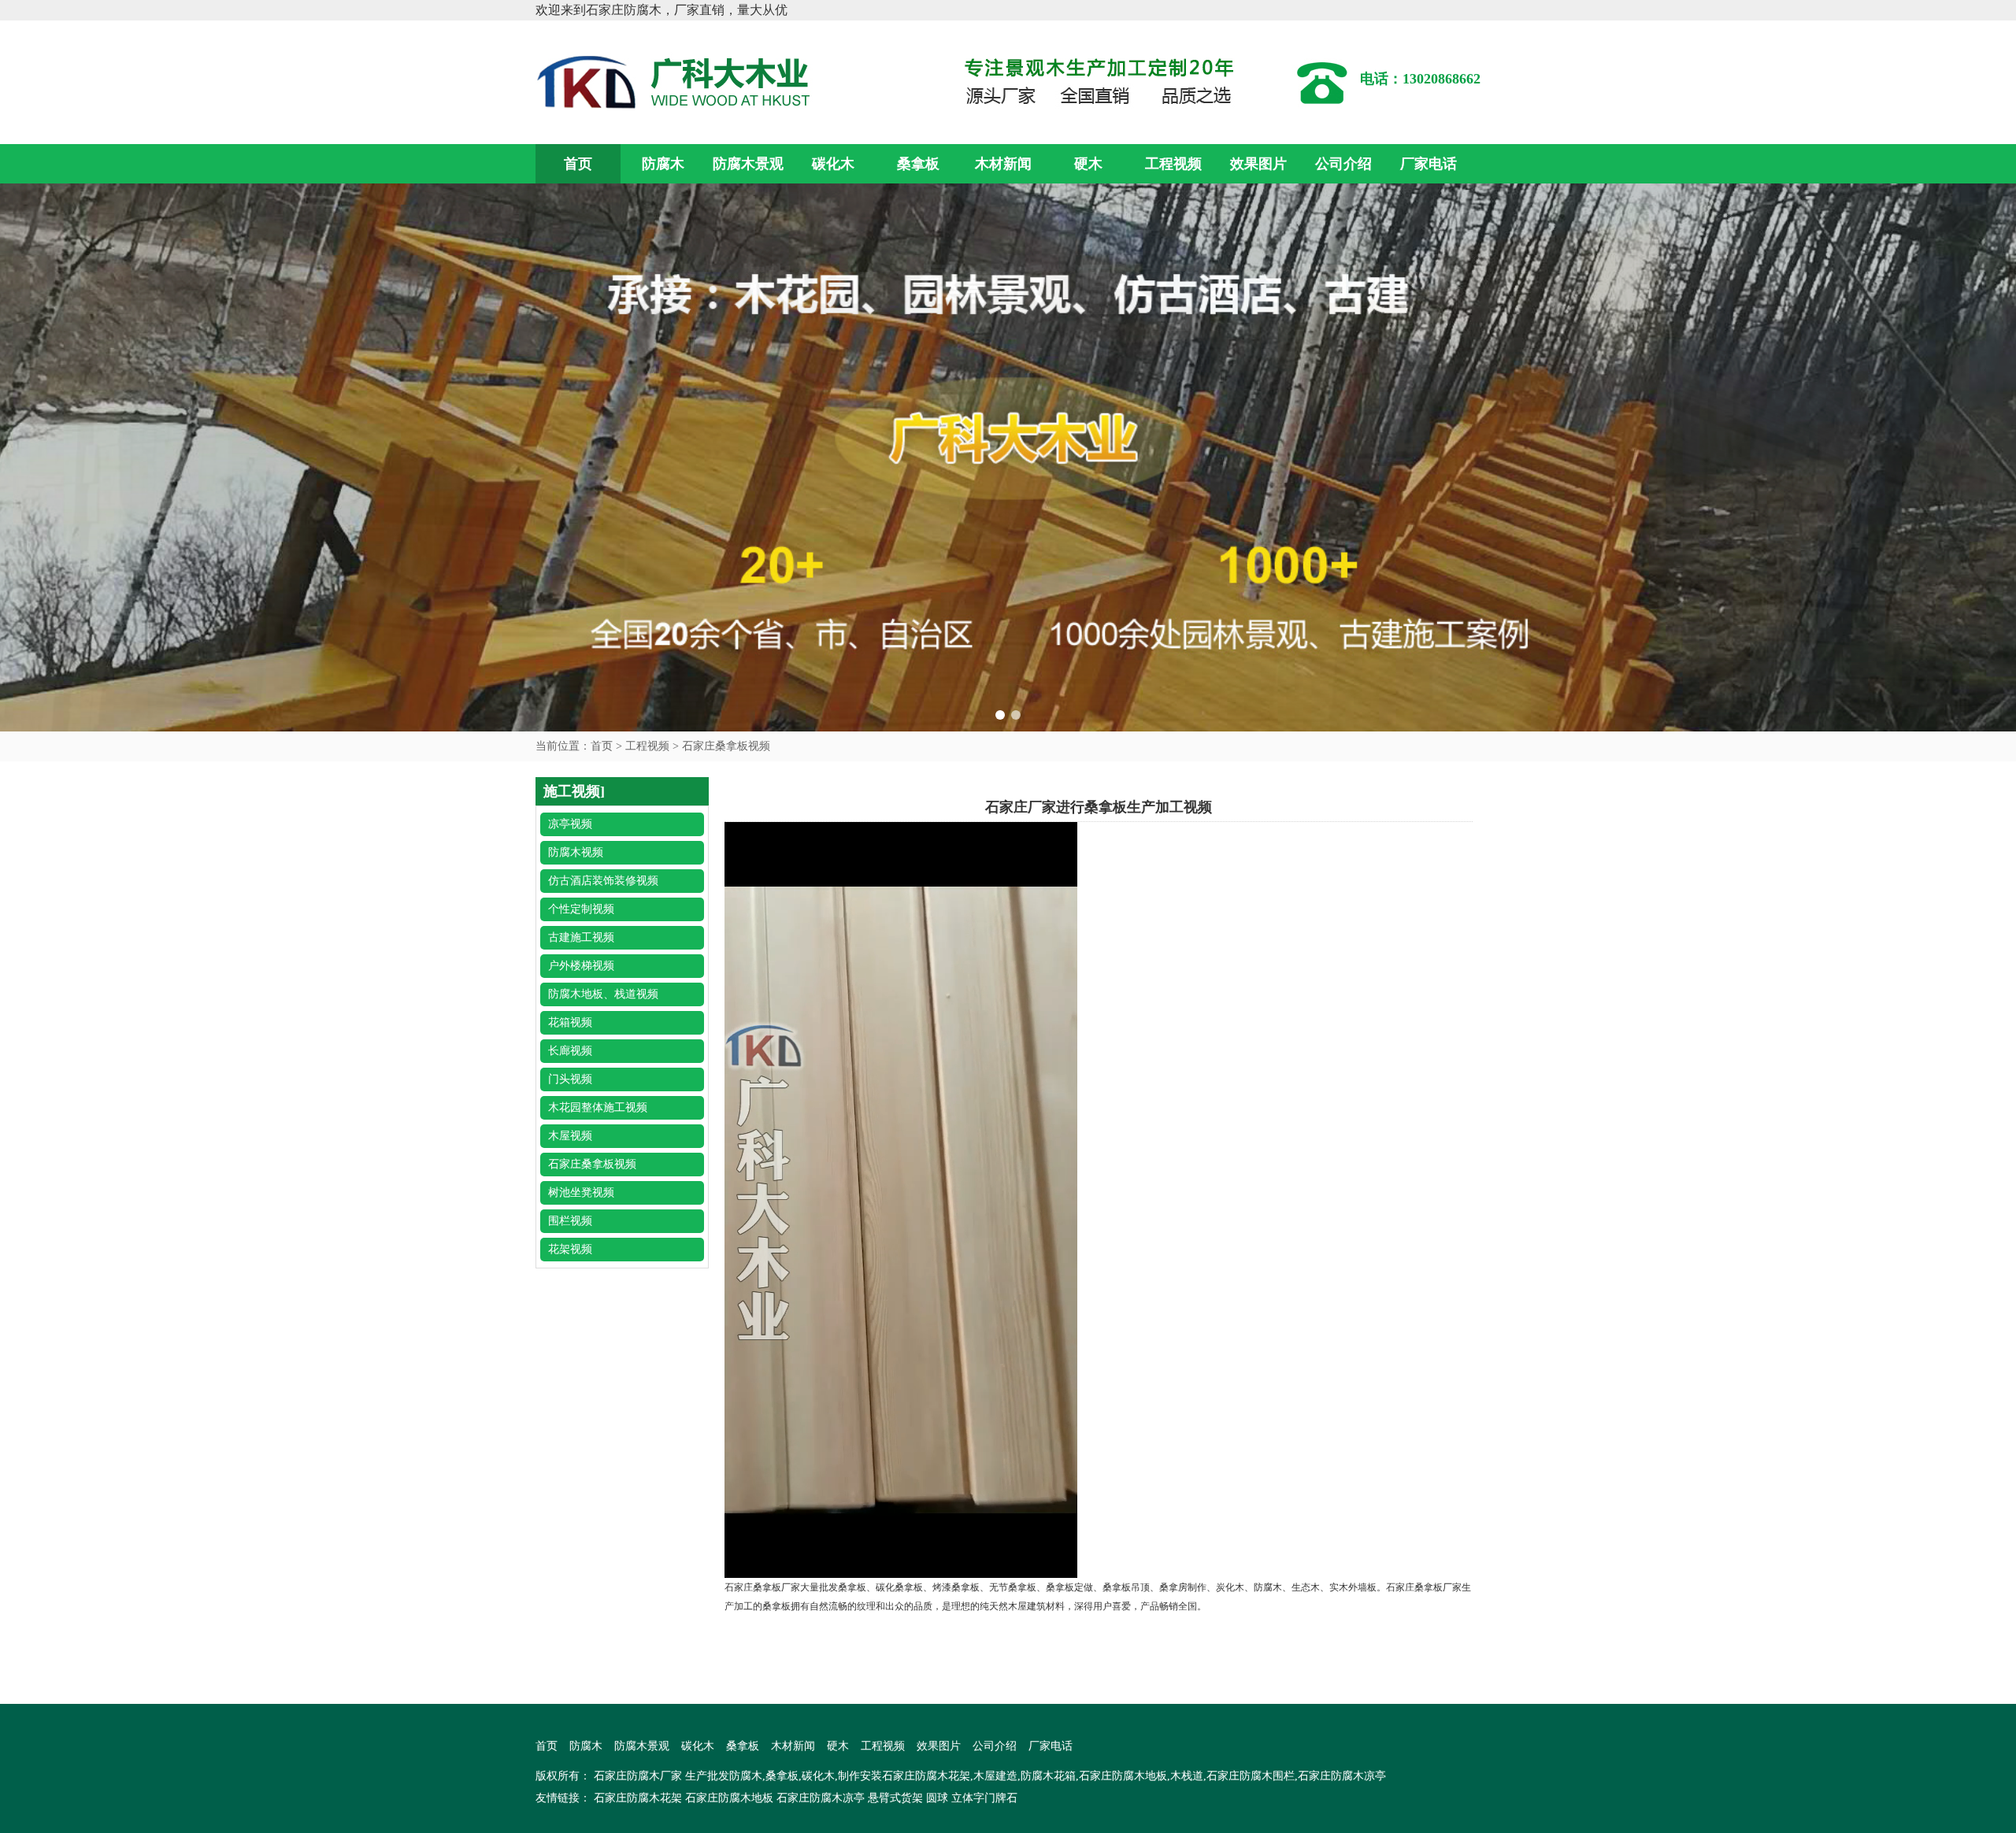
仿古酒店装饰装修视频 (603, 881)
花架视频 (570, 1249)
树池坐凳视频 (581, 1192)
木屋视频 (570, 1136)
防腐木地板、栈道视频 (603, 994)
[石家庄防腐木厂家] (677, 81)
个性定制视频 (581, 909)
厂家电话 (1429, 164)
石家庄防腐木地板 (729, 1798)
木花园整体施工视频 (598, 1107)
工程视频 (1173, 164)
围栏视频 (570, 1221)
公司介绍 (1343, 164)
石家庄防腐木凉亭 (821, 1798)
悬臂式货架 (895, 1798)
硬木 (1088, 164)
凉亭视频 (570, 824)
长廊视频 (570, 1051)
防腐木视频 (576, 852)
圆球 (937, 1798)
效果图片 (1258, 164)
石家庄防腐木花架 (638, 1798)
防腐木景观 (748, 164)
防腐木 (663, 164)
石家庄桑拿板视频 (726, 746)
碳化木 (833, 164)
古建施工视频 (581, 937)
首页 (578, 164)
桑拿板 (918, 164)
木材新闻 (1003, 164)
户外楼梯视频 (581, 966)
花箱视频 (570, 1022)
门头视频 (570, 1079)
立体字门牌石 (984, 1798)
